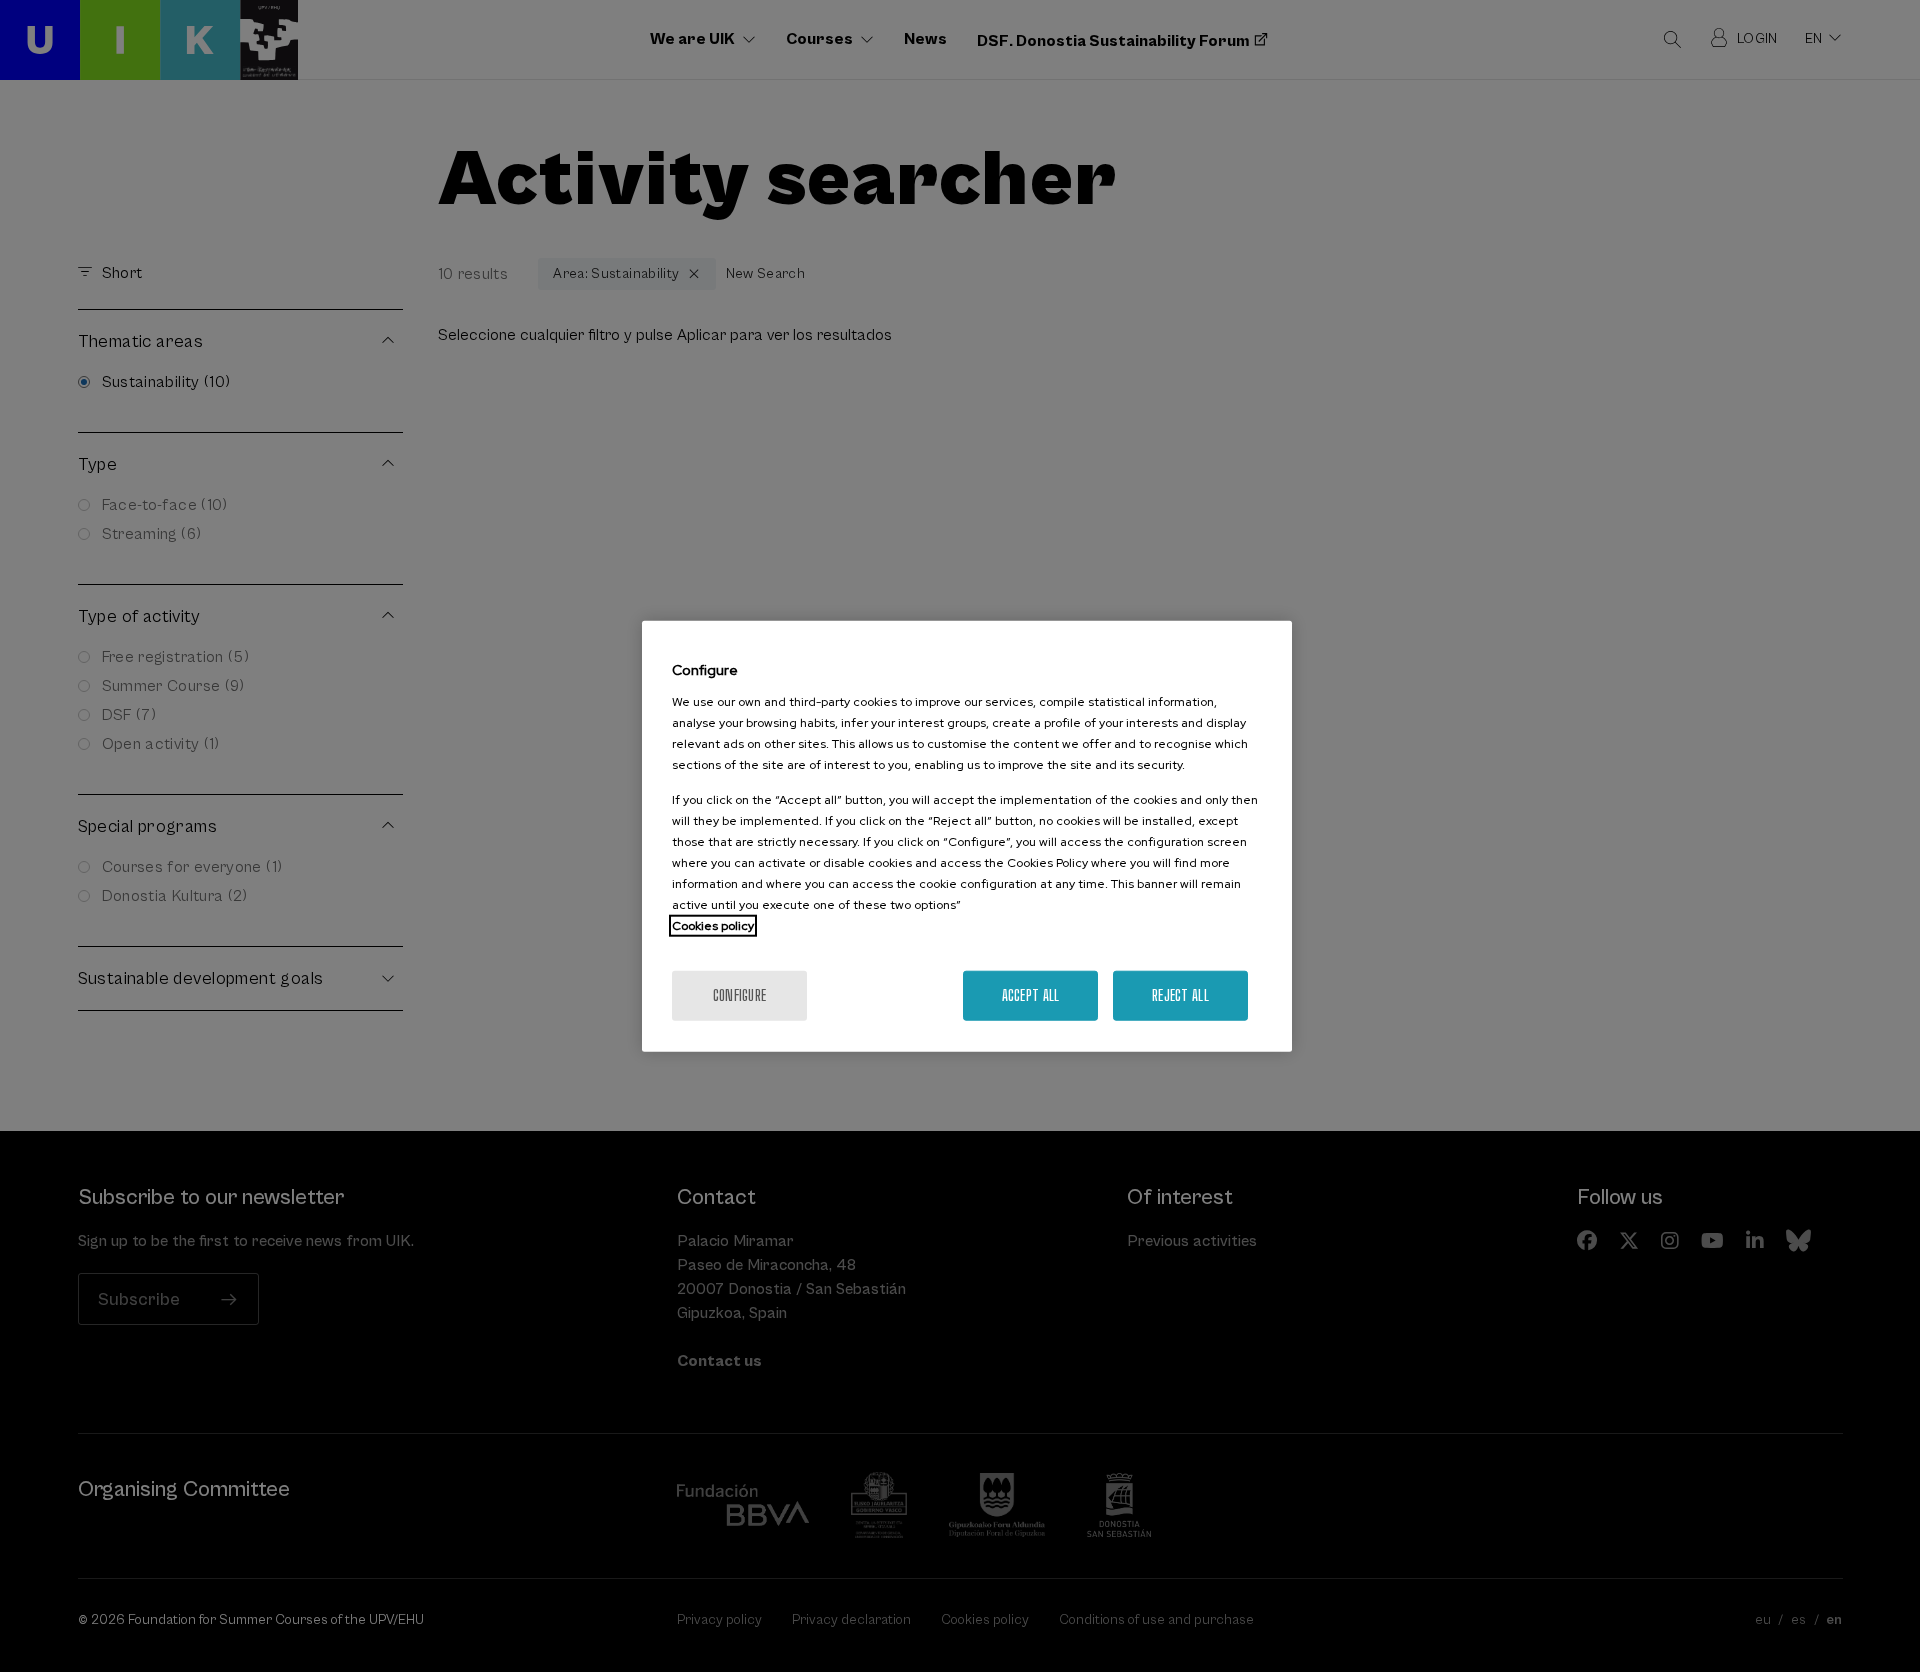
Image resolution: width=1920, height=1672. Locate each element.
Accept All (1031, 994)
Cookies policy (713, 925)
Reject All (1180, 994)
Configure (740, 994)
